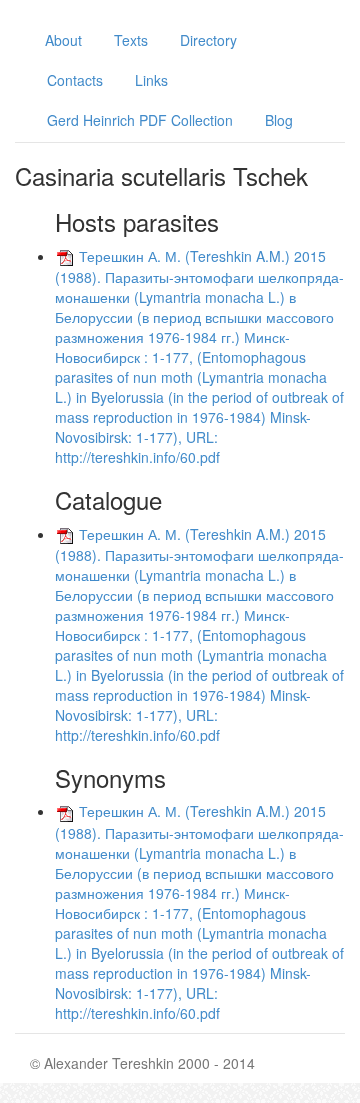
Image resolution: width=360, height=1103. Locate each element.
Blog (279, 120)
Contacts (75, 80)
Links (151, 80)
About (63, 40)
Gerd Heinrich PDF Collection (140, 120)
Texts (131, 40)
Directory (208, 40)
